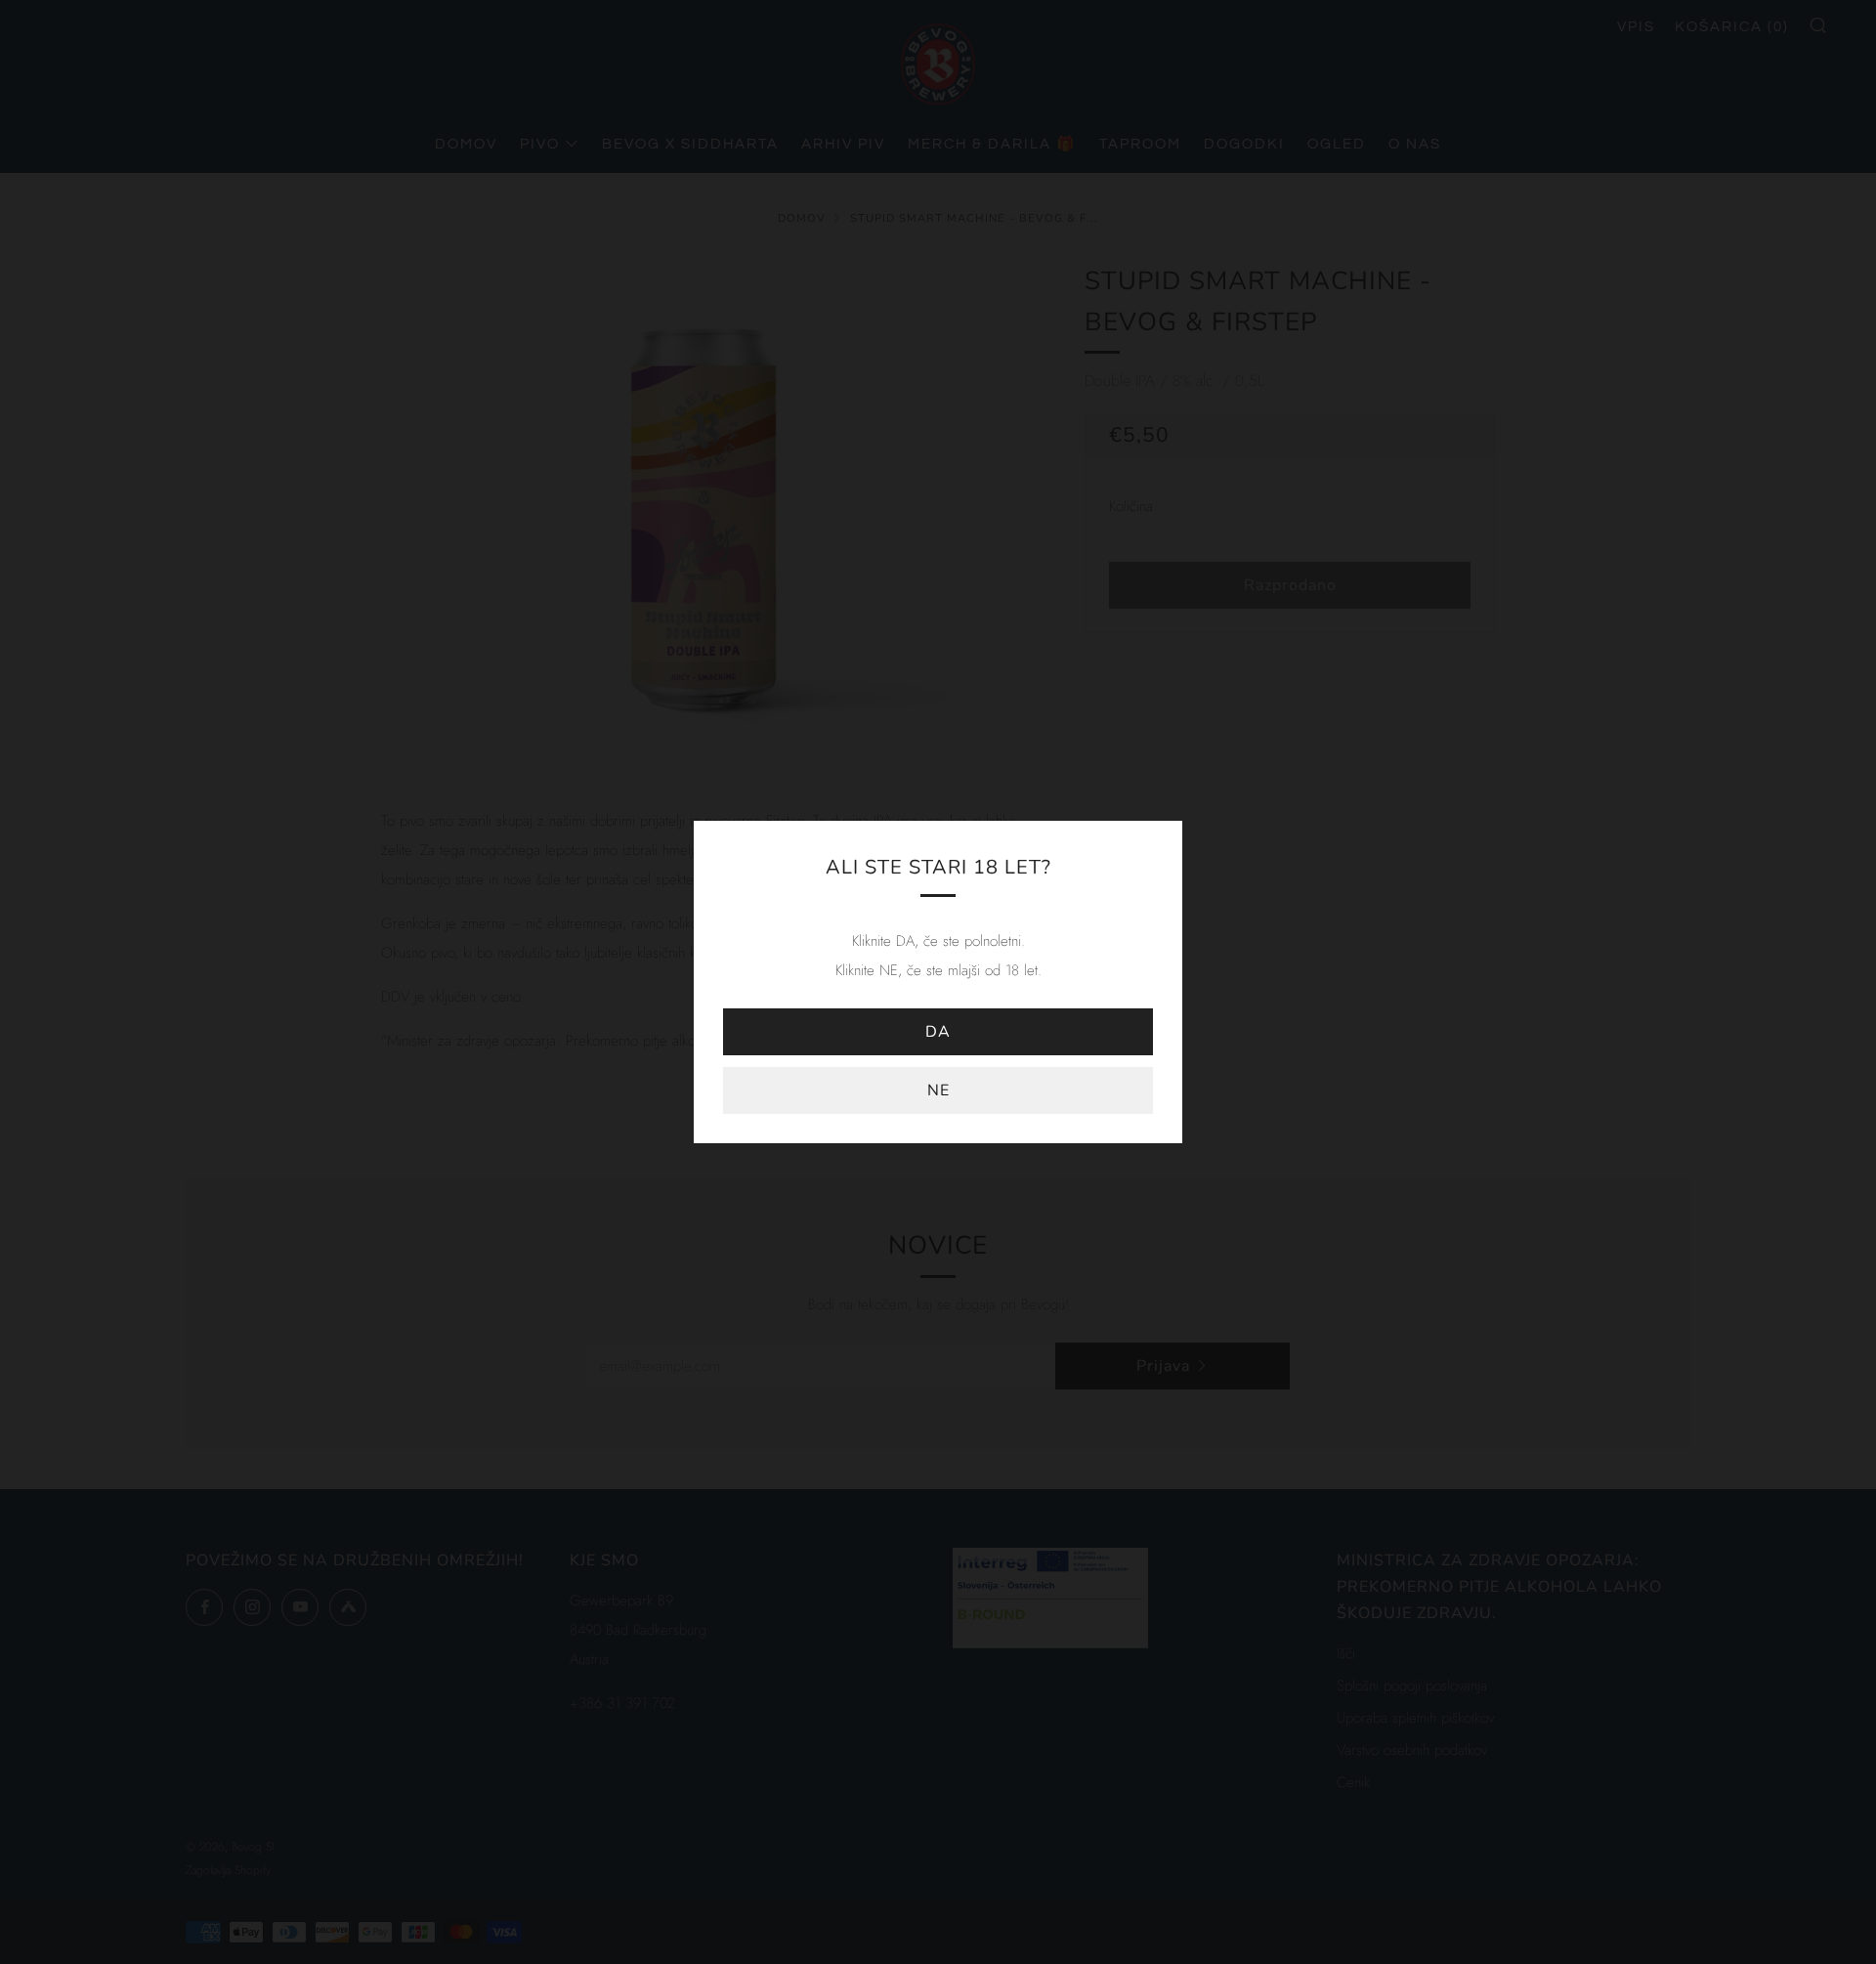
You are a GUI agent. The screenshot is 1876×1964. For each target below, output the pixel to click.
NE (938, 1090)
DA (938, 1032)
